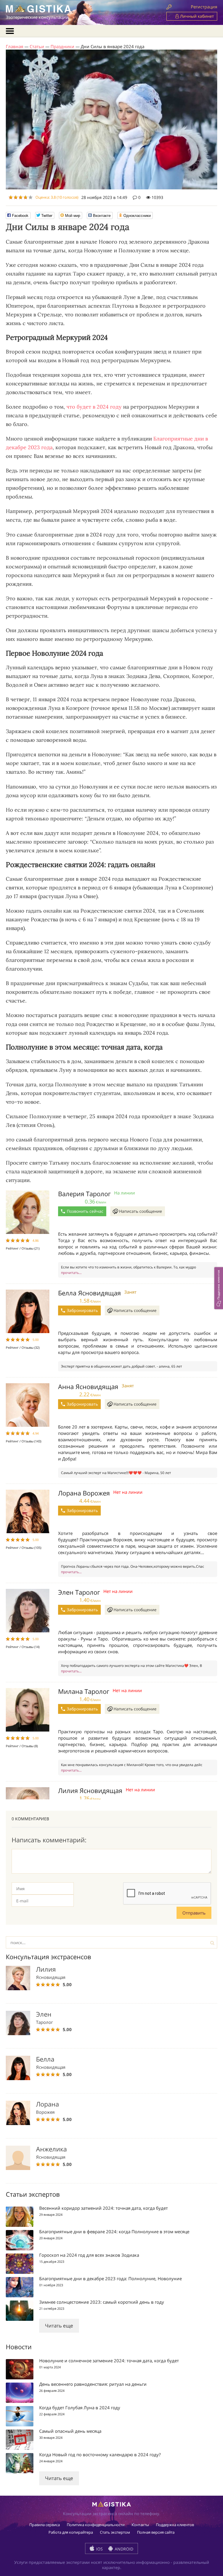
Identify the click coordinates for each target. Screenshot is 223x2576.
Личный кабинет (196, 16)
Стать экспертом (115, 2532)
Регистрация (204, 7)
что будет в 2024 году (94, 407)
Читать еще (59, 2326)
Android (123, 2549)
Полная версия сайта (156, 2532)
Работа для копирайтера (71, 2532)
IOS (99, 2549)
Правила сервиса (45, 2525)
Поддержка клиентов (175, 2525)
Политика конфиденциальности (96, 2525)
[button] (219, 1288)
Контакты (140, 2525)
